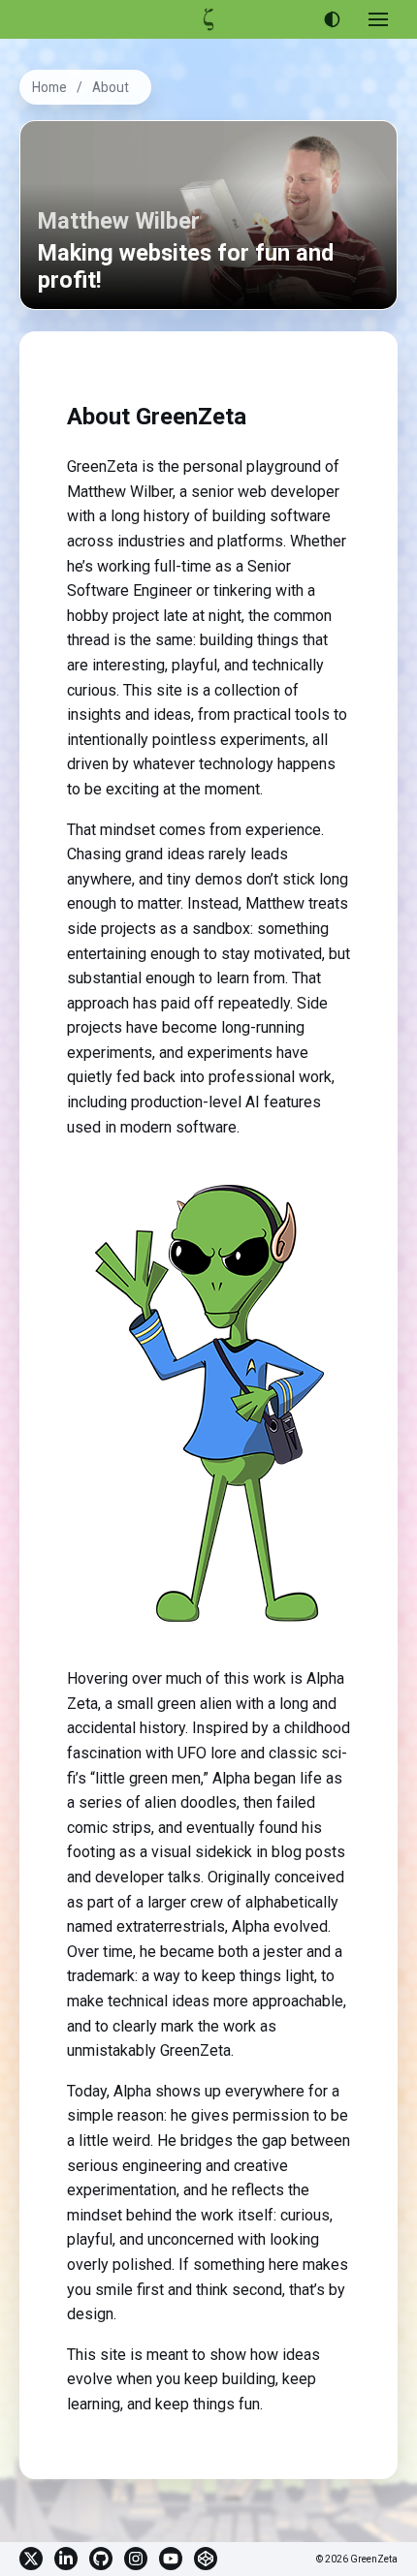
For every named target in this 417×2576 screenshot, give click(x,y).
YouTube (171, 2559)
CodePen (206, 2559)
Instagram (136, 2559)
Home (49, 87)
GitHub (101, 2559)
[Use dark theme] (332, 19)
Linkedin (66, 2559)
